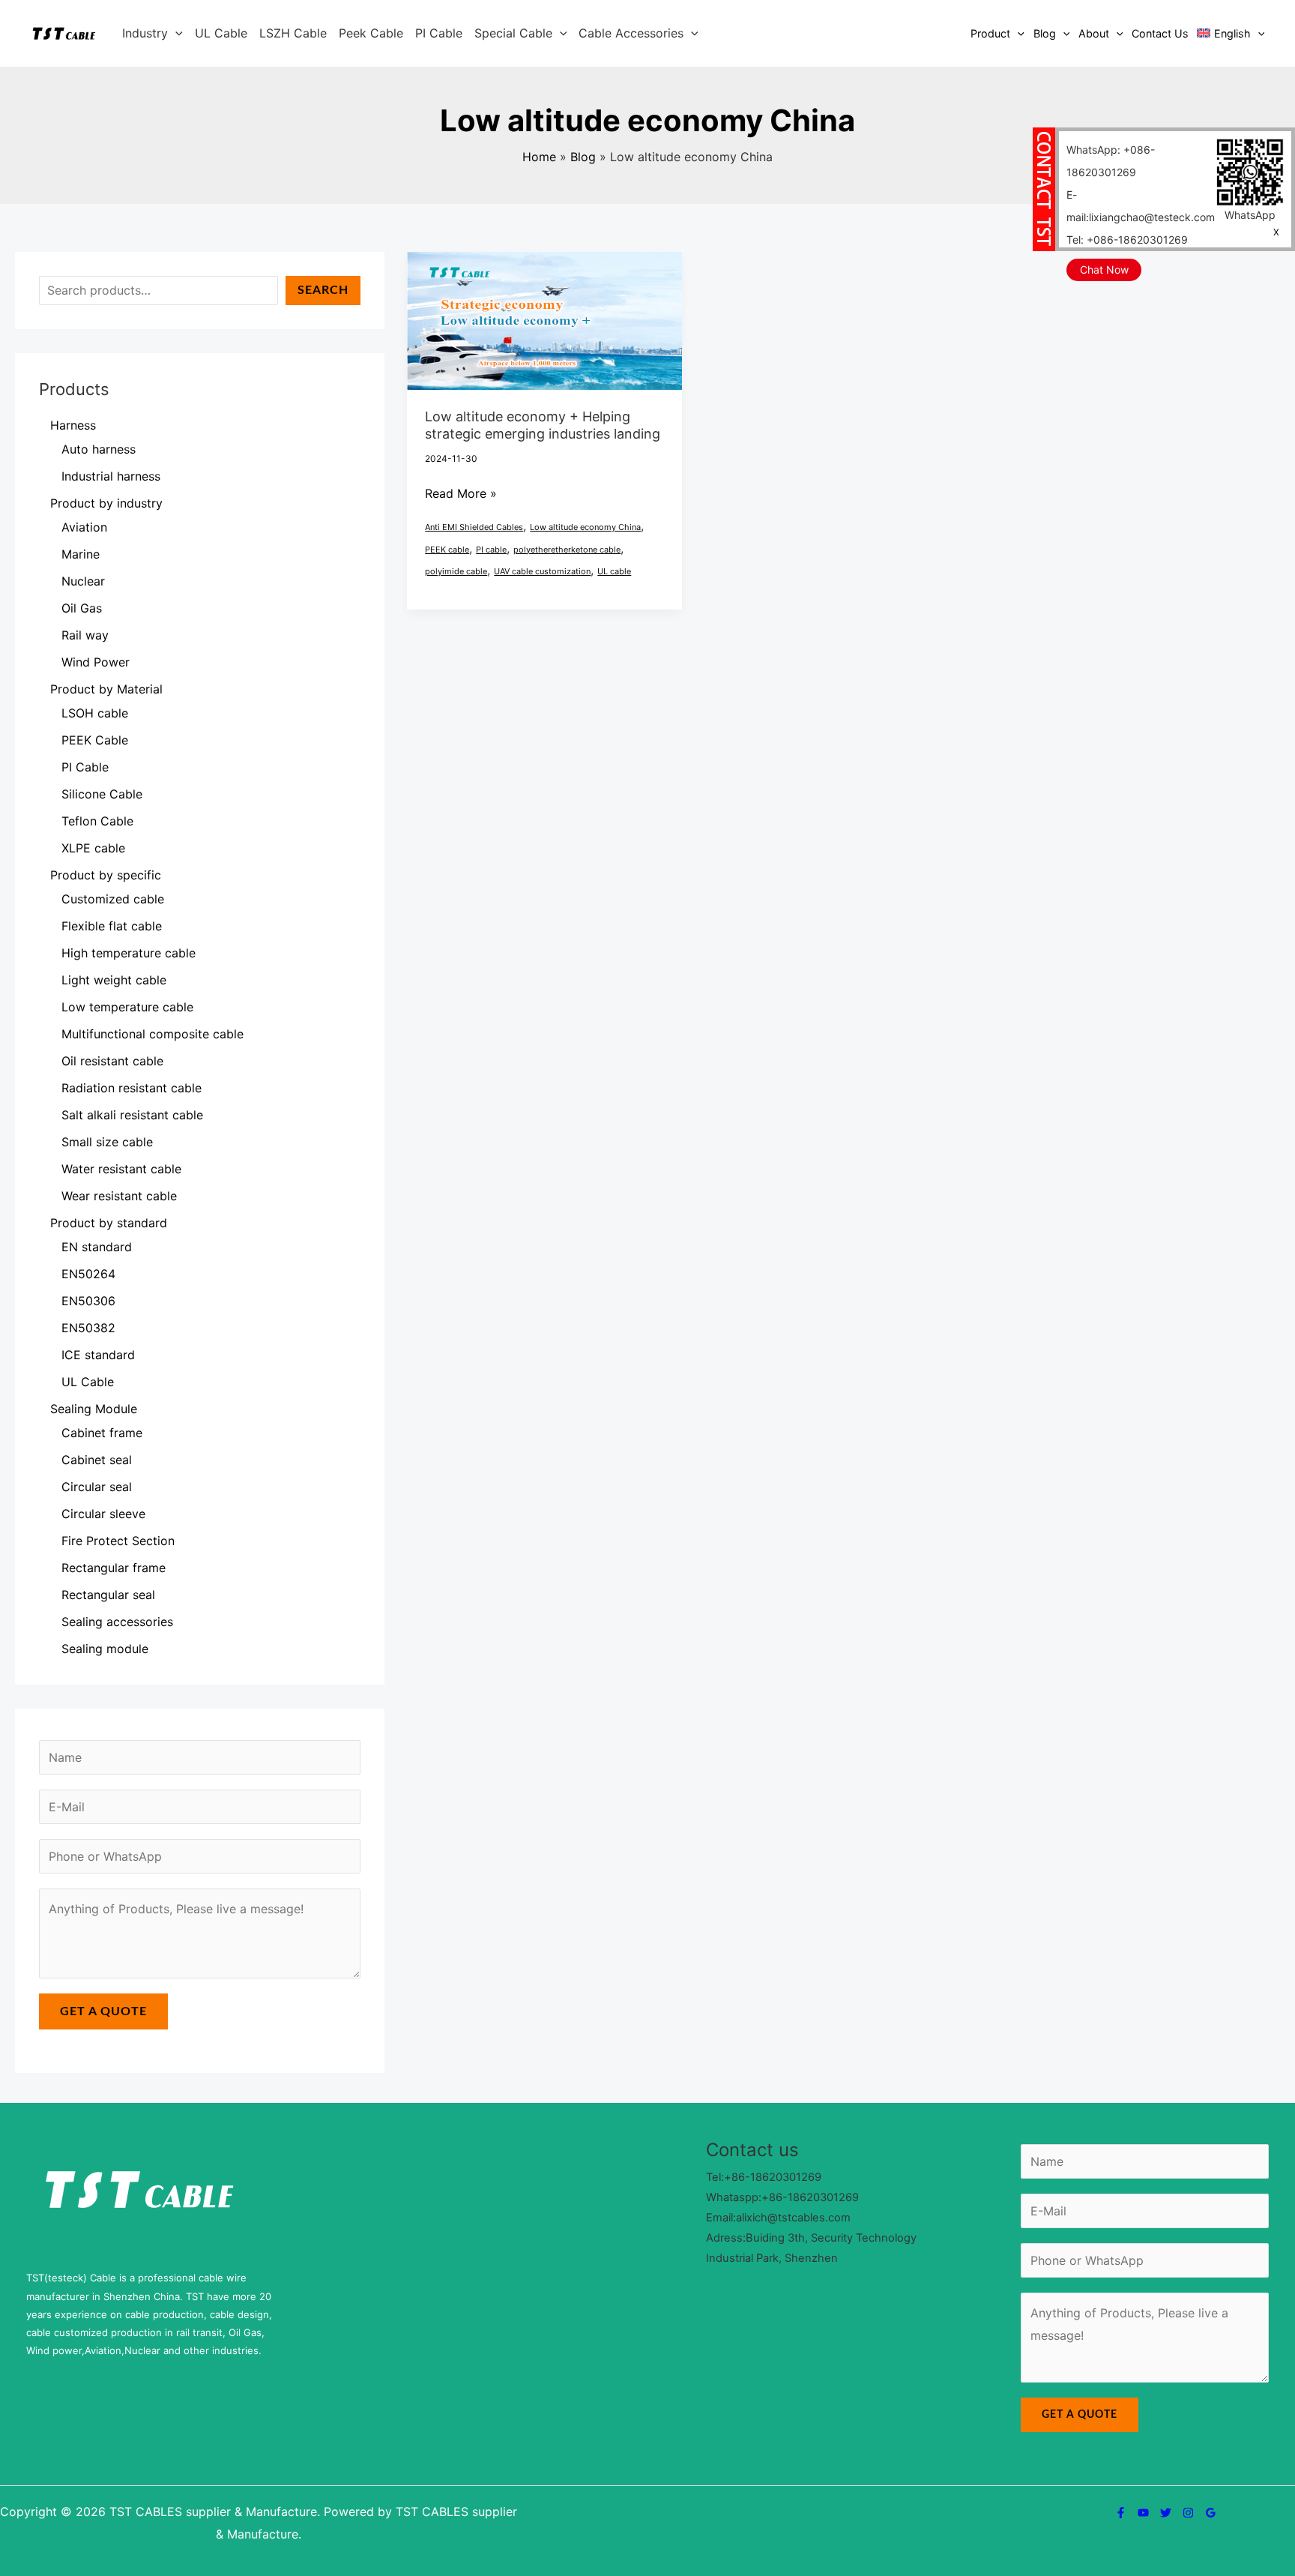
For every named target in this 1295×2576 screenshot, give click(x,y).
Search (323, 290)
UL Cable (221, 33)
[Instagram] (1188, 2513)
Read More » (461, 492)
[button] (175, 33)
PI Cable (439, 33)
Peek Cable (371, 33)
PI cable (491, 550)
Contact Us (1160, 33)
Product (990, 33)
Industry (145, 33)
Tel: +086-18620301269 (1127, 240)
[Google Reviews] (1211, 2513)
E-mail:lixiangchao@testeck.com (1141, 206)
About (1094, 33)
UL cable (614, 571)
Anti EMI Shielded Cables (474, 527)
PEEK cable (447, 550)
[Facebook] (1121, 2513)
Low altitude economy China (585, 527)
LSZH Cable (293, 33)
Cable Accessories (631, 33)
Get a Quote (103, 2011)
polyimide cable (456, 571)
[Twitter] (1166, 2513)
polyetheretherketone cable (567, 550)
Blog (1045, 33)
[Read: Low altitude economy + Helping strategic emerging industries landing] (544, 319)
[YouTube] (1143, 2513)
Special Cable (513, 33)
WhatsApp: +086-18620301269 (1111, 161)
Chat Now (1104, 270)
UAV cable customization (542, 571)
